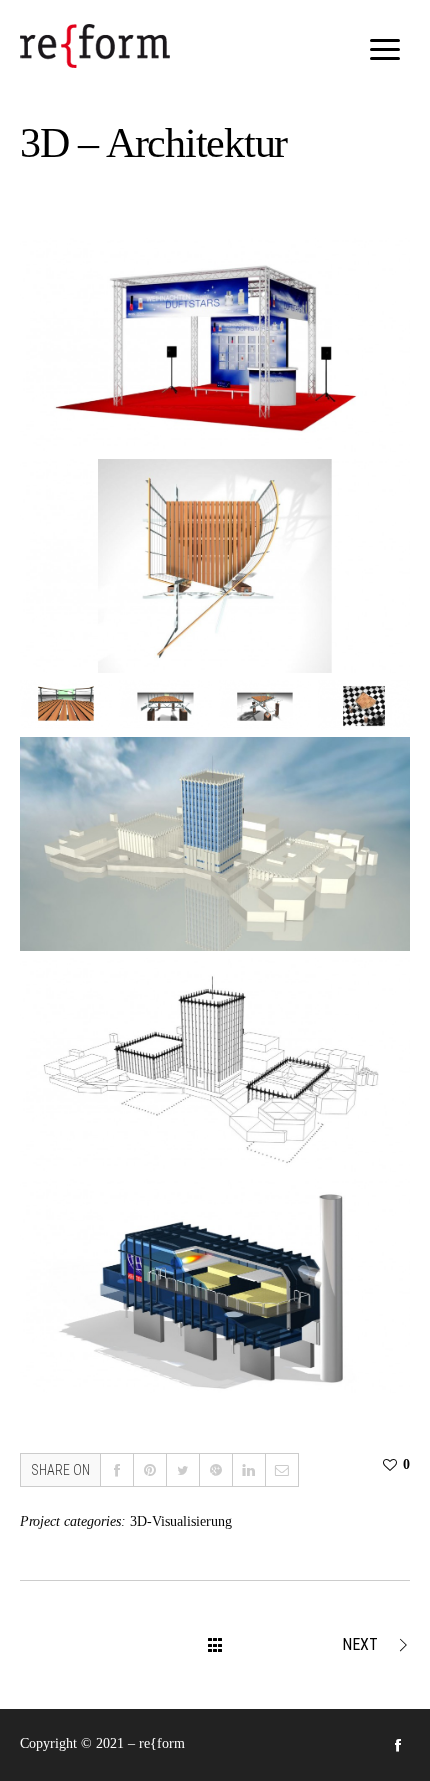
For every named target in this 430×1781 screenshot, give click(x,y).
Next (360, 1644)
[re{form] (95, 46)
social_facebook (398, 1745)
